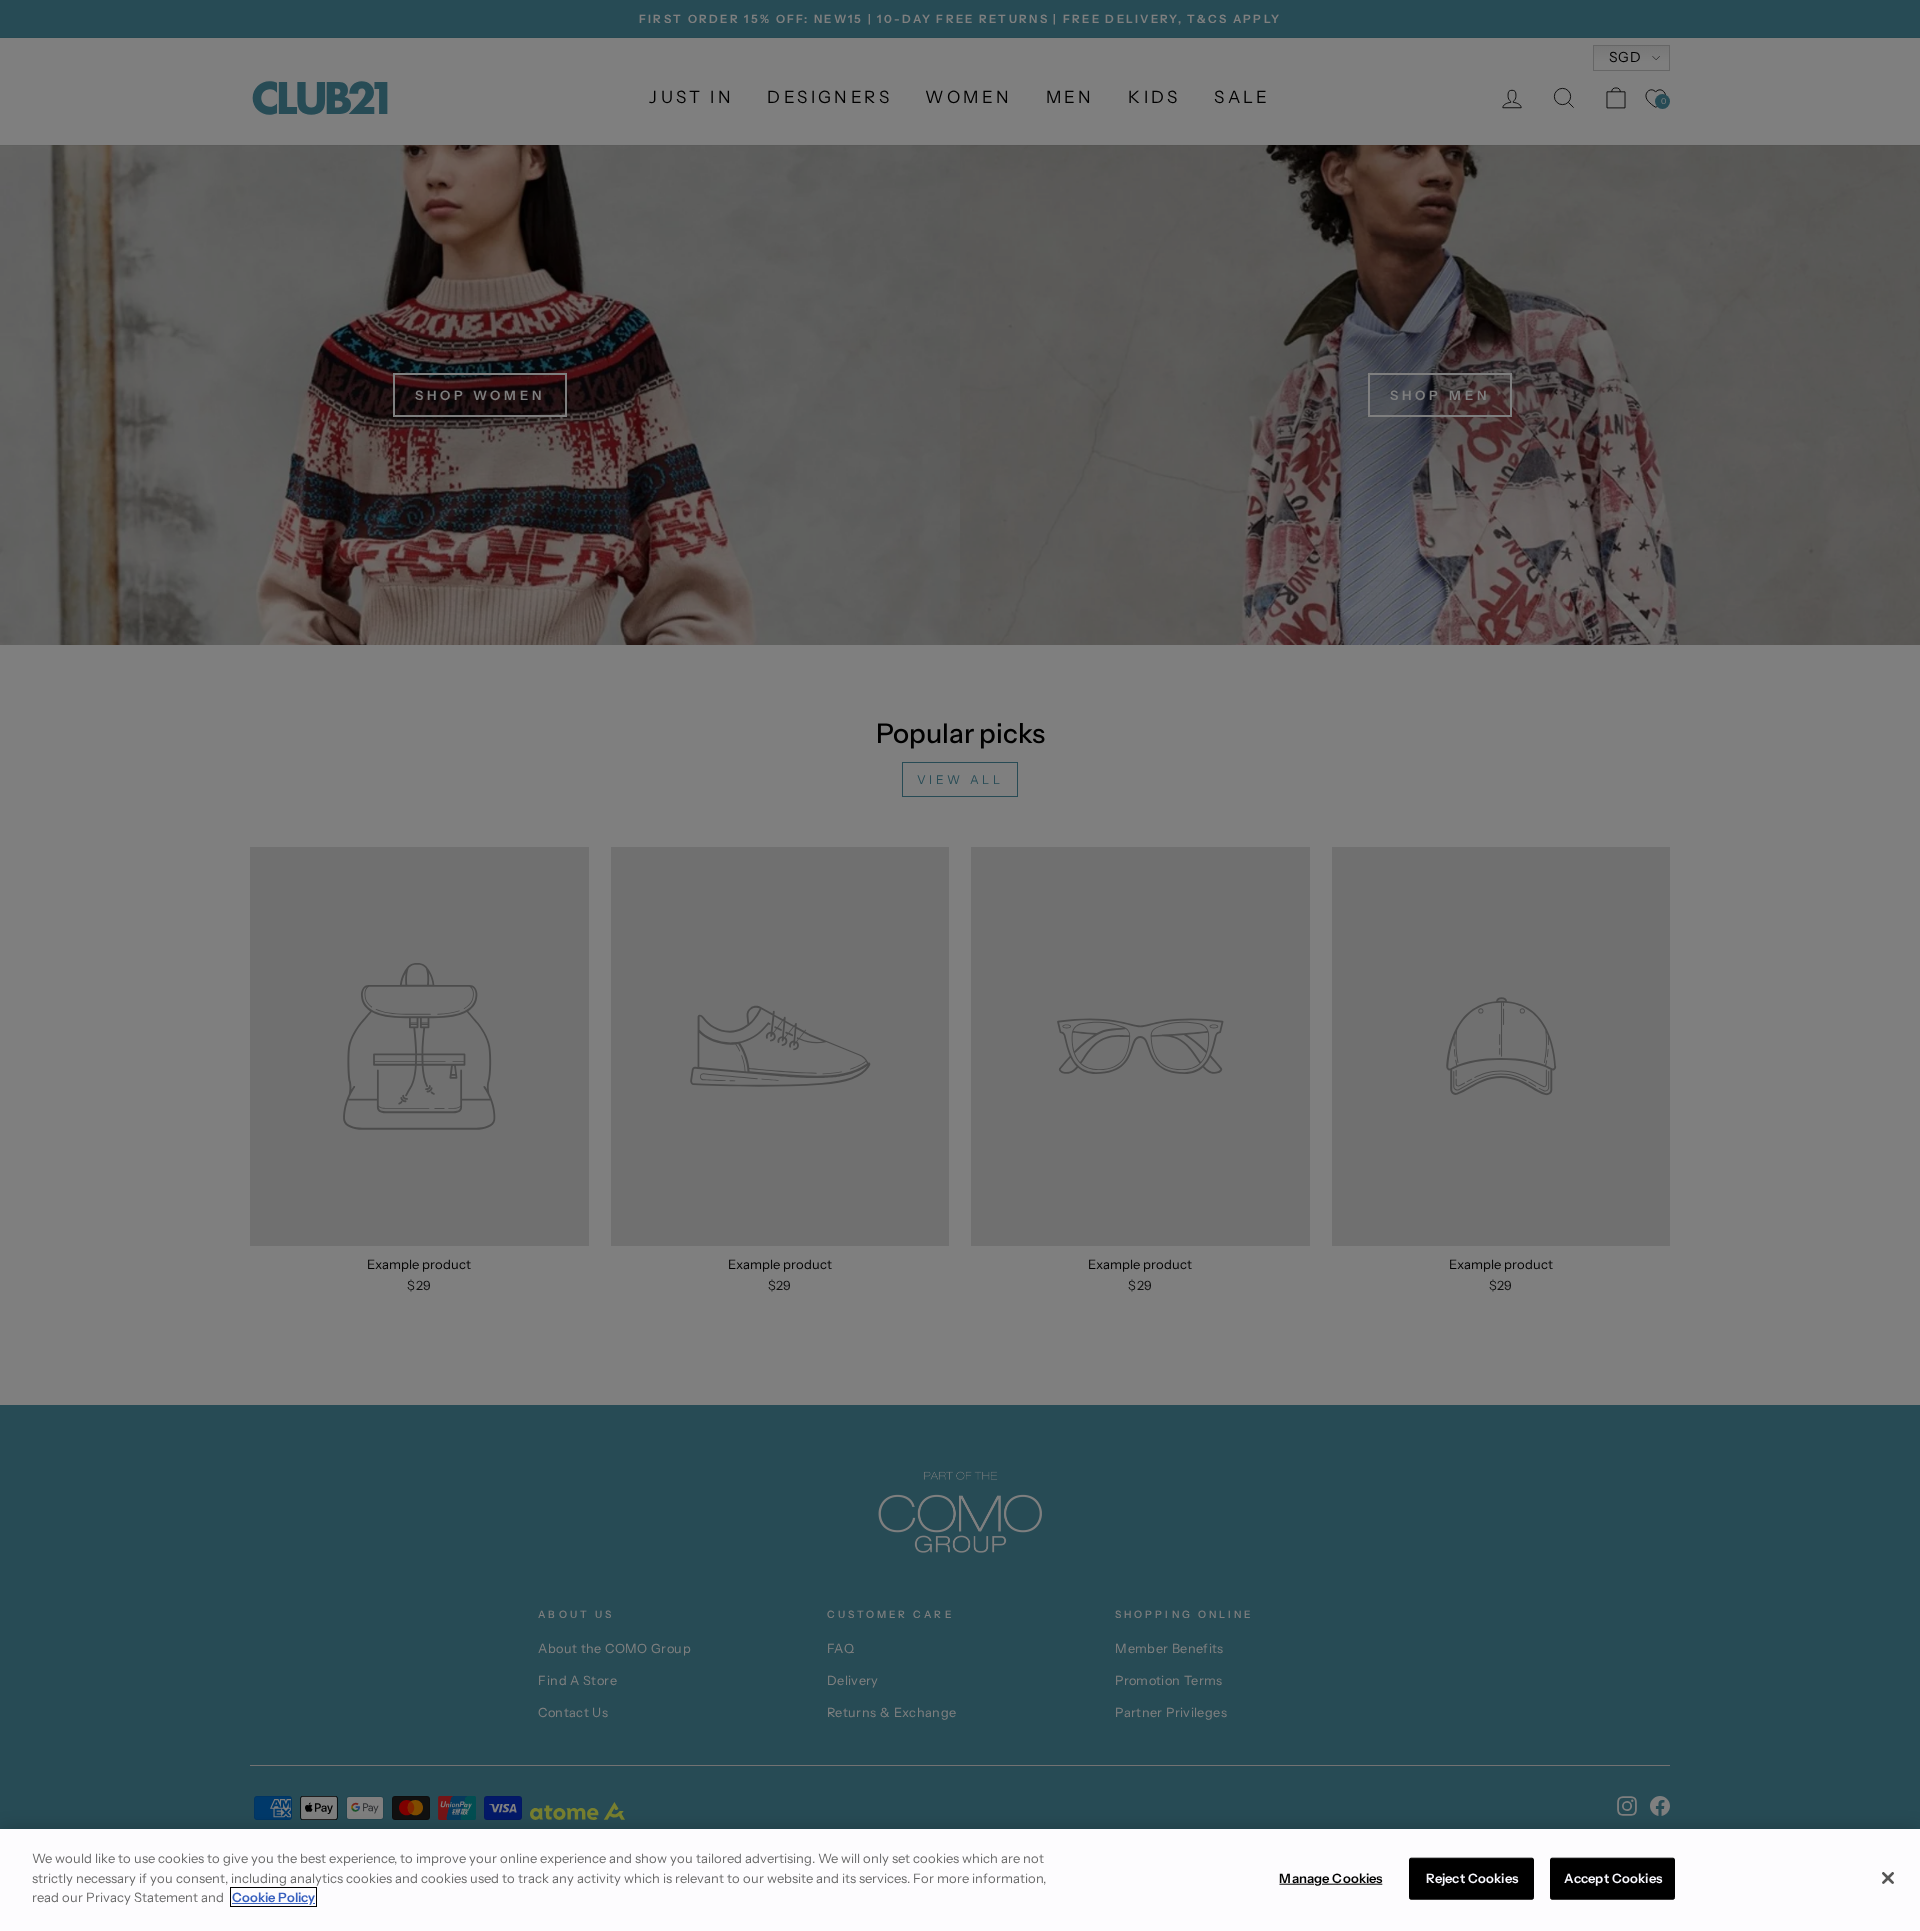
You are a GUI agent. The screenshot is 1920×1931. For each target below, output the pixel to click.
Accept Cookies (1613, 1878)
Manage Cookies (1330, 1878)
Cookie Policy (273, 1897)
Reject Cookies (1472, 1878)
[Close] (1888, 1878)
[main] (960, 1880)
